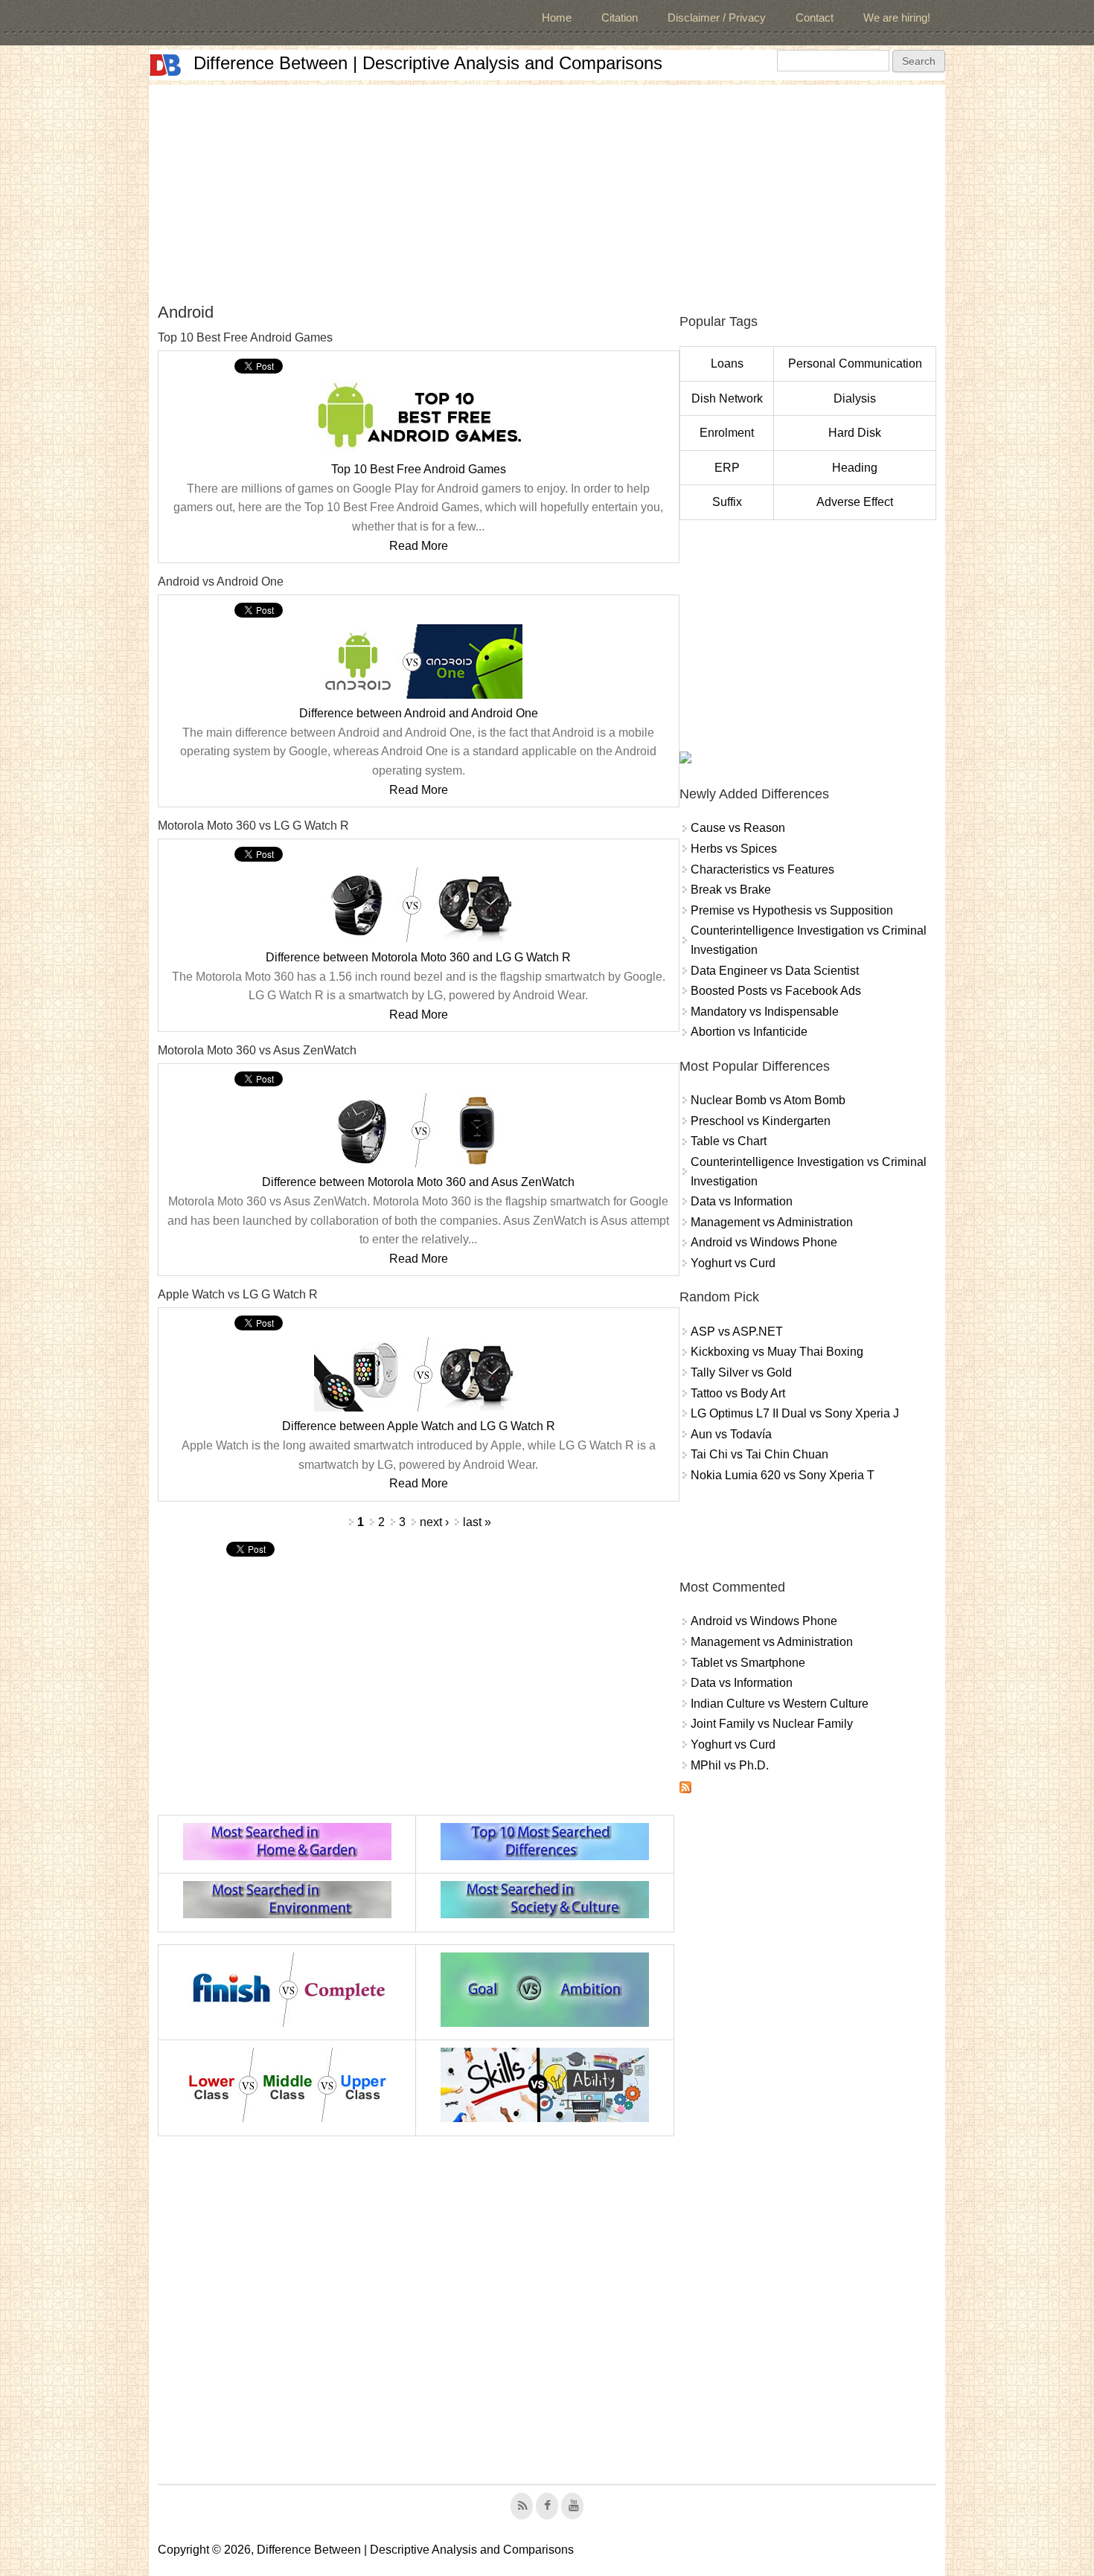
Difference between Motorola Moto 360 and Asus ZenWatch (418, 1182)
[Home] (165, 65)
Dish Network (727, 398)
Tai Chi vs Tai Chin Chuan (759, 1454)
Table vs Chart (729, 1141)
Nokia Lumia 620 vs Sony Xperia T (783, 1475)
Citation (620, 17)
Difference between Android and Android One (419, 713)
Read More (419, 546)
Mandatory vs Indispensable (765, 1012)
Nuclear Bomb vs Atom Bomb (768, 1100)
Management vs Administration (772, 1222)
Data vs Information (742, 1201)
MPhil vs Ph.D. (730, 1765)
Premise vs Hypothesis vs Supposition (792, 910)
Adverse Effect (855, 502)
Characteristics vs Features (762, 869)
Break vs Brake (731, 890)
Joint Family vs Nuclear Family (772, 1724)
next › (434, 1522)
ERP (727, 468)
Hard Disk (855, 433)
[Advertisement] (547, 189)
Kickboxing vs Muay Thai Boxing (777, 1352)
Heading (855, 468)
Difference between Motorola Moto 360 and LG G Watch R (418, 957)
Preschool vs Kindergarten (761, 1121)
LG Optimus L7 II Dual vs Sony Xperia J (795, 1413)
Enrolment (727, 433)
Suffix (727, 502)
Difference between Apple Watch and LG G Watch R (419, 1426)
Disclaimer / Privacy (717, 17)
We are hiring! (897, 17)
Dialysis (855, 398)
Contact (815, 17)
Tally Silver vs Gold (741, 1372)
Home (557, 17)
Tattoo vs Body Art (738, 1393)
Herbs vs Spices (734, 849)
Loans (727, 363)
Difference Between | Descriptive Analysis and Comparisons (428, 63)
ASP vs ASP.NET (737, 1332)
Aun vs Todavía (731, 1434)
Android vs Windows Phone (764, 1242)
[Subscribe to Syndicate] (685, 1789)
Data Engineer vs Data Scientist (775, 971)
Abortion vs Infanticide (749, 1032)
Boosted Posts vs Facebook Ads (776, 991)
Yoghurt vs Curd (733, 1263)
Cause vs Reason (738, 828)
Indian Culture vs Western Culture (780, 1704)
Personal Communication (855, 363)
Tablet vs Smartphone (748, 1663)
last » (477, 1522)
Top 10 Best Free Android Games (419, 469)
